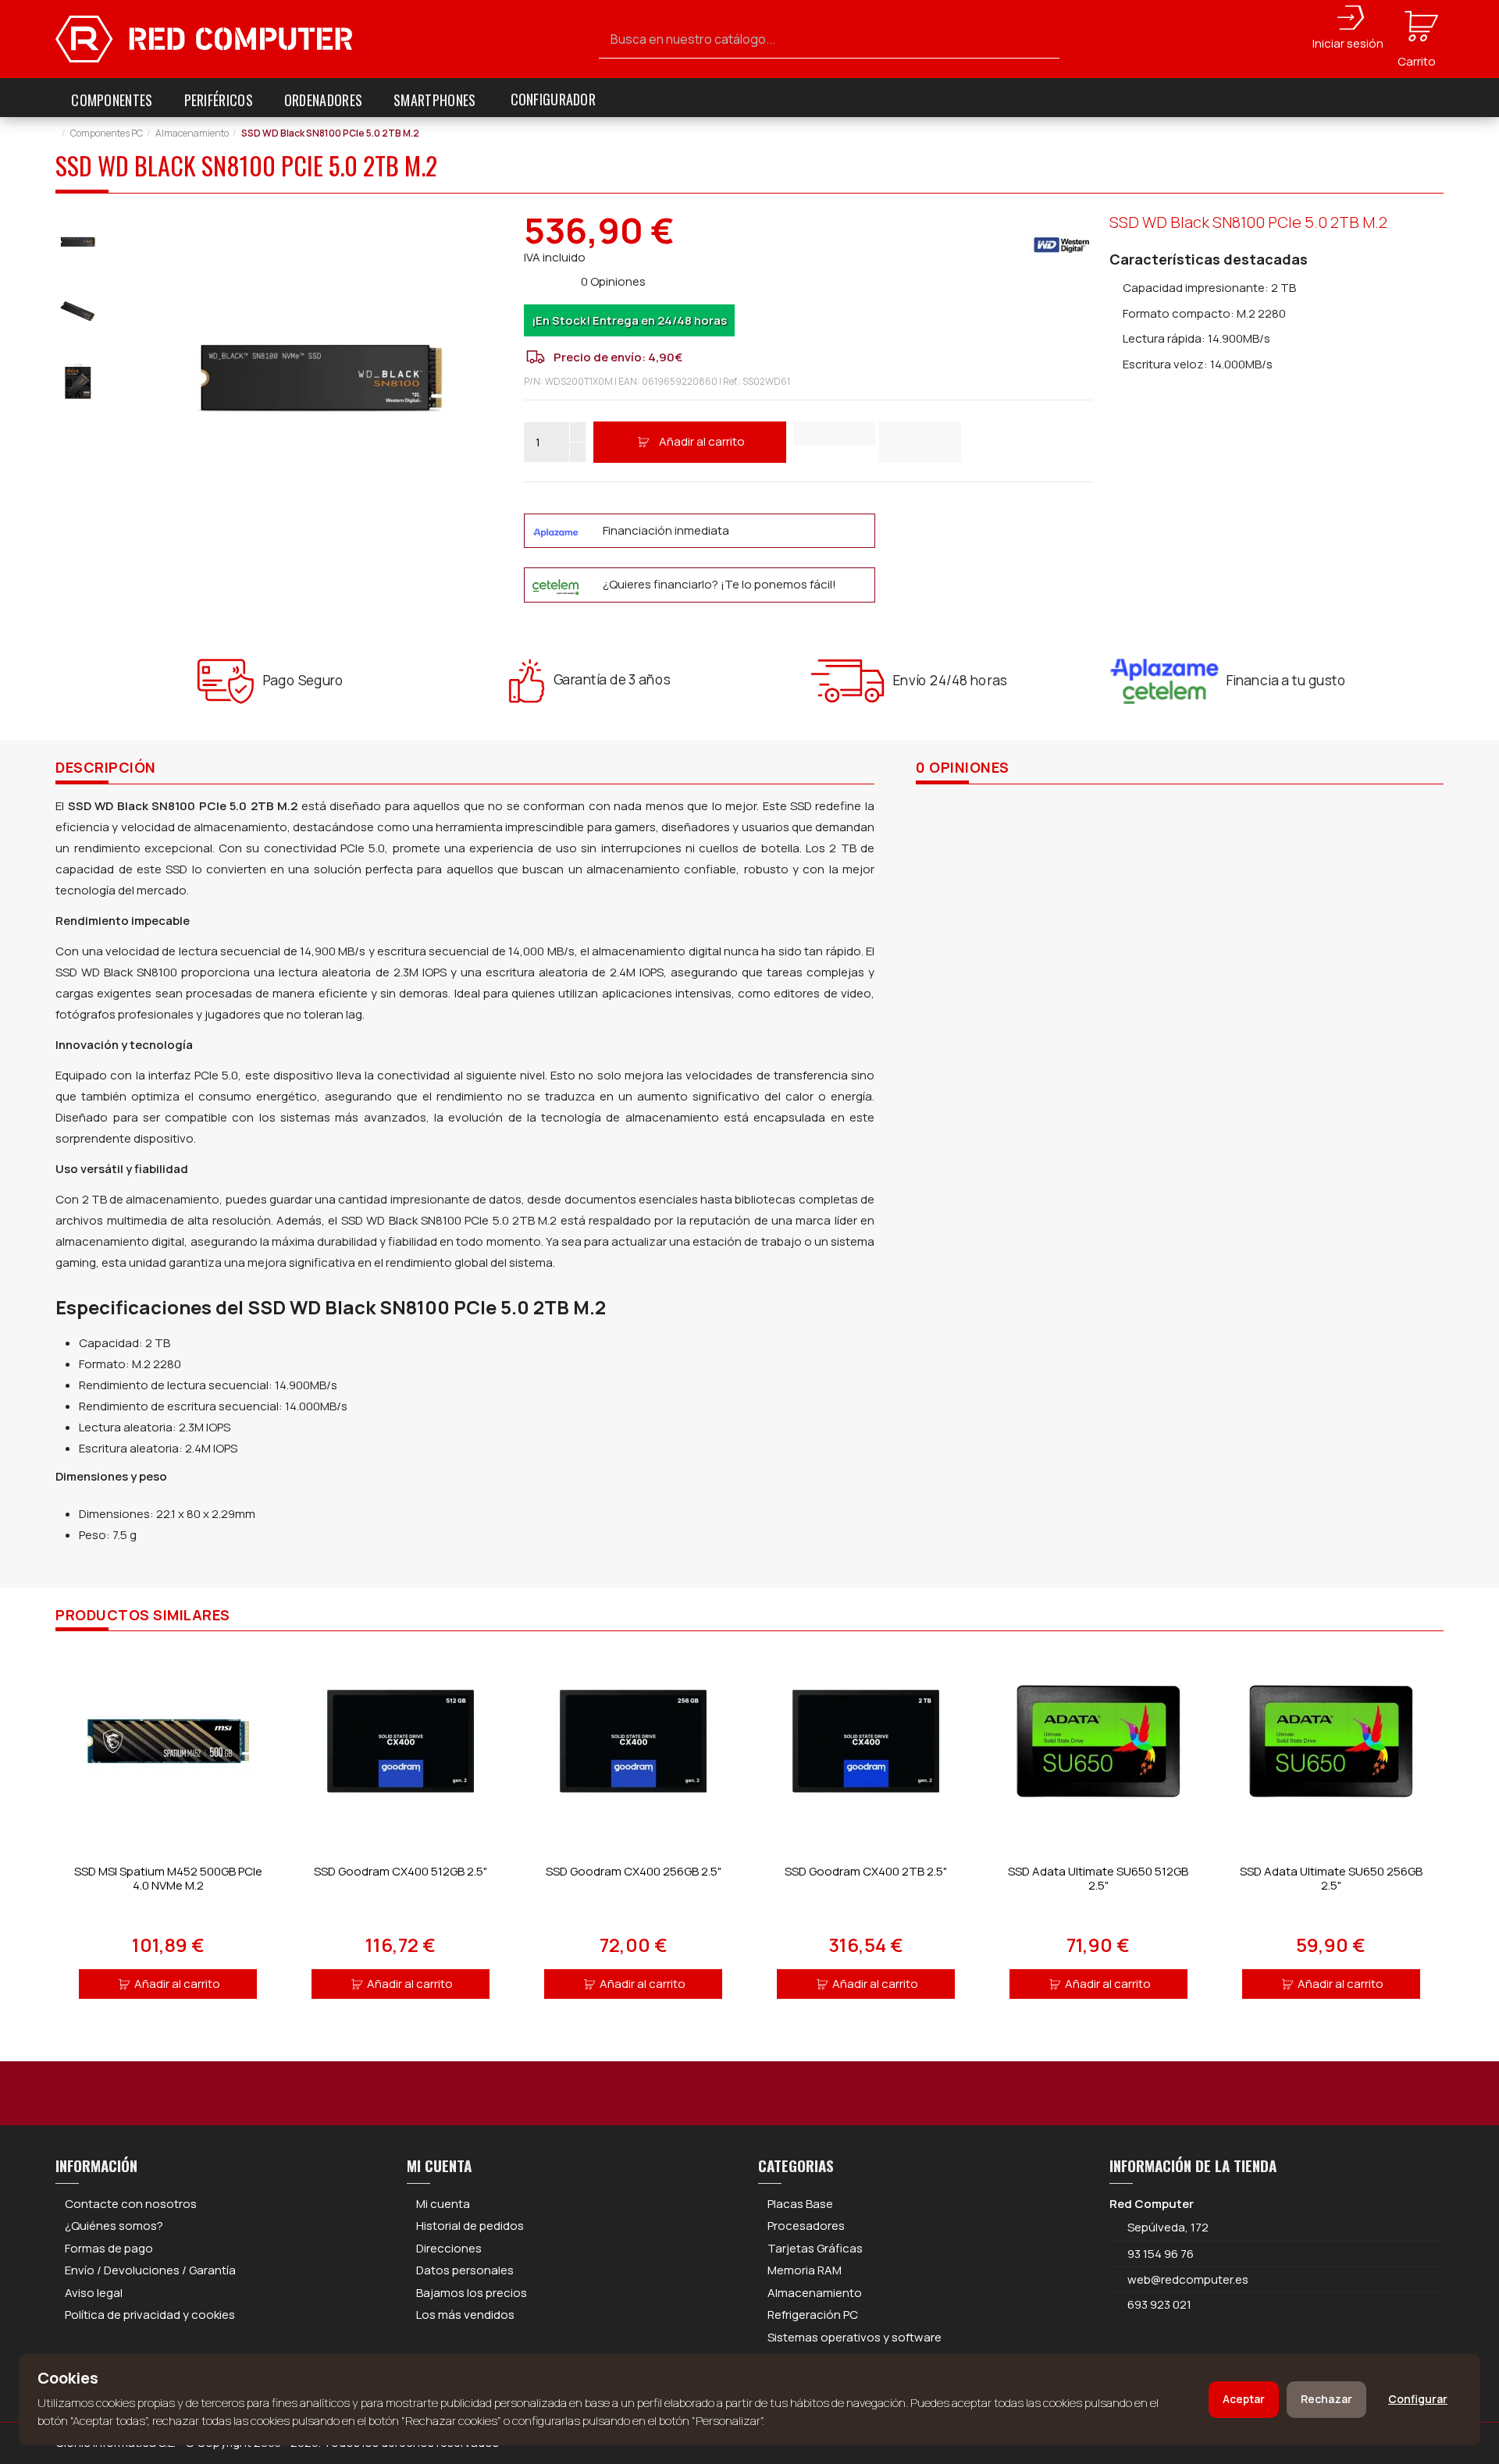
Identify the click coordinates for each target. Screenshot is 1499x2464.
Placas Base (800, 2204)
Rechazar (1326, 2399)
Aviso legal (94, 2293)
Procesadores (806, 2226)
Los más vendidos (465, 2315)
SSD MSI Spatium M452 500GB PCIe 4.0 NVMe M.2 (168, 1878)
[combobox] (829, 39)
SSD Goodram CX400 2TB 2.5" (866, 1871)
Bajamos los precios (472, 2293)
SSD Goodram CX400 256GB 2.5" (634, 1871)
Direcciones (449, 2248)
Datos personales (465, 2270)
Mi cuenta (443, 2204)
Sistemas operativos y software (855, 2337)
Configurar (1418, 2399)
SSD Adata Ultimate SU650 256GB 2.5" (1331, 1878)
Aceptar (1244, 2399)
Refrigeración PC (813, 2315)
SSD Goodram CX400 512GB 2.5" (401, 1871)
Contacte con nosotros (131, 2204)
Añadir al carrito (702, 441)
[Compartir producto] (920, 442)
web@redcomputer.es (1188, 2279)
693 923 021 (1158, 2304)
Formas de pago (109, 2248)
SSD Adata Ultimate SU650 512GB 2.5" (1098, 1878)
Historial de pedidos (470, 2226)
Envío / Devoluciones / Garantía (150, 2270)
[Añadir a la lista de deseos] (834, 433)
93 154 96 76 (1161, 2254)
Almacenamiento (815, 2293)
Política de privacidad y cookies (150, 2315)
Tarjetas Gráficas (815, 2248)
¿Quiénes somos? (114, 2226)
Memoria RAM (805, 2270)
